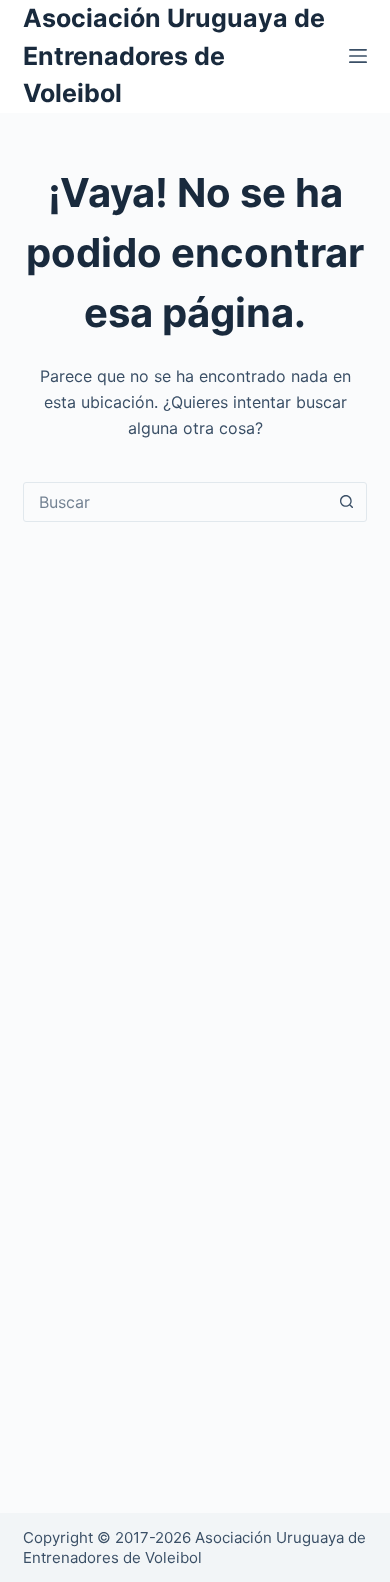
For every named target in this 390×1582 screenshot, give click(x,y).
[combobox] (175, 502)
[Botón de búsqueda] (347, 502)
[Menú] (358, 56)
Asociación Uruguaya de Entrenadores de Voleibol (174, 55)
